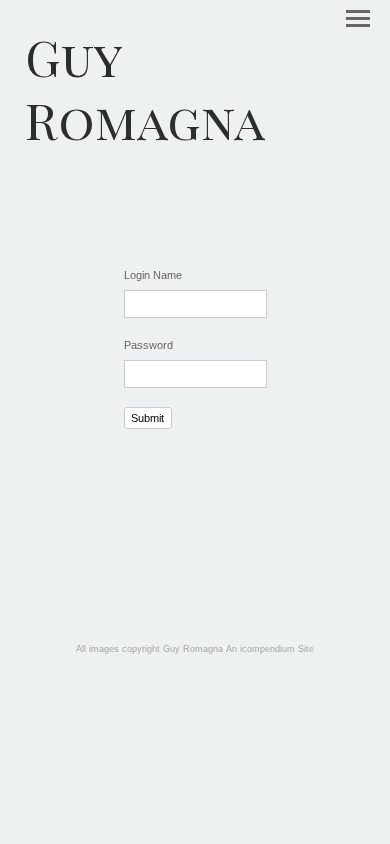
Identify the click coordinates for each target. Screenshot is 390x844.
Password (148, 345)
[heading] (195, 88)
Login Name (153, 275)
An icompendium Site (270, 649)
